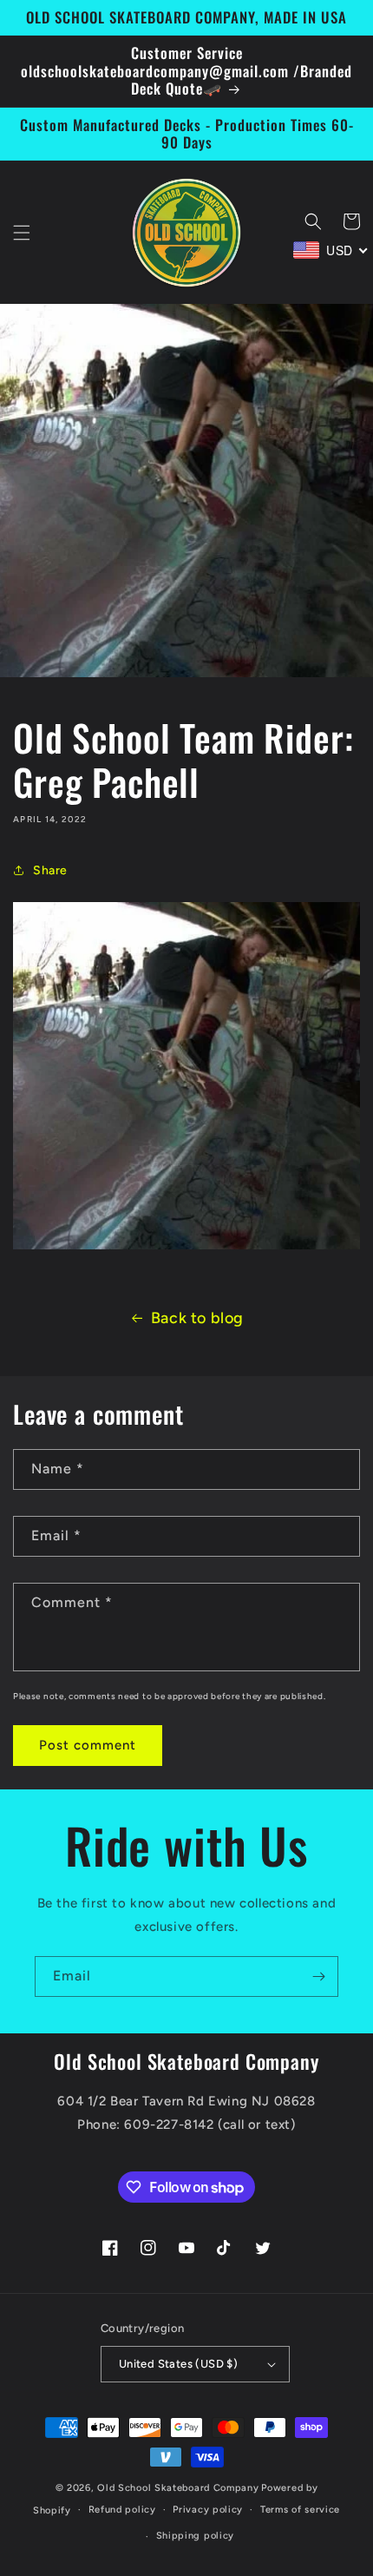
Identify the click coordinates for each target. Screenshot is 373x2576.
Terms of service (300, 2510)
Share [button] (50, 870)
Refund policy (122, 2510)
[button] (22, 233)
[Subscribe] (318, 1976)
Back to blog (197, 1318)
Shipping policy (196, 2536)
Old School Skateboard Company (178, 2488)
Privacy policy (208, 2510)
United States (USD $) (178, 2364)
